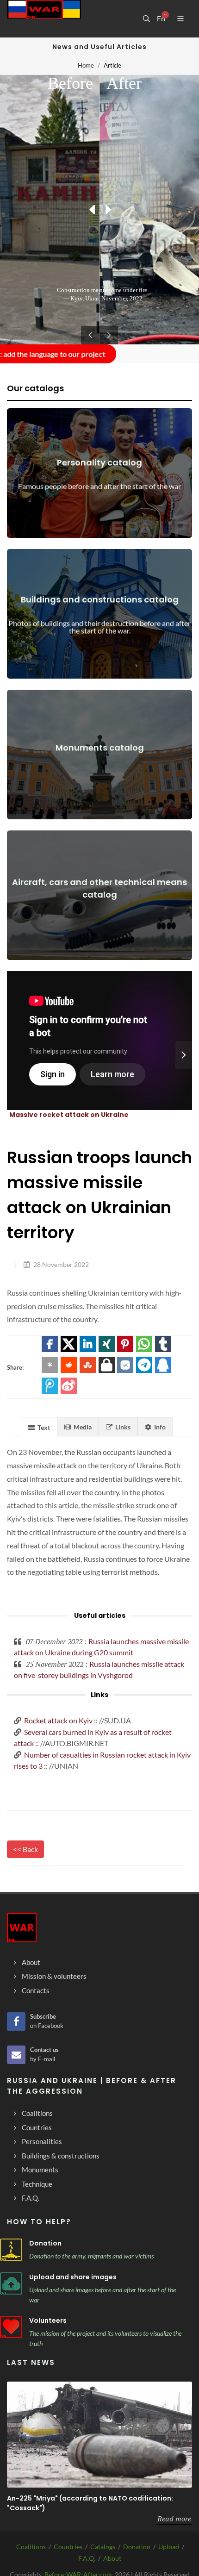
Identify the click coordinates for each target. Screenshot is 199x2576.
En (161, 19)
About (112, 2558)
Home (86, 65)
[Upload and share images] (11, 2283)
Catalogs (103, 2547)
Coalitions (31, 2547)
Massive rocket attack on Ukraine (69, 1115)
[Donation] (11, 2250)
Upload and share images (73, 2277)
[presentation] (184, 1055)
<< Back (25, 1849)
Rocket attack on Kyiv (58, 1720)
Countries (68, 2547)
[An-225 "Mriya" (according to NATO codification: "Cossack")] (99, 2435)
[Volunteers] (11, 2327)
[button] (50, 1344)
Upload (169, 2547)
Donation (45, 2243)
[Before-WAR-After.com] (44, 19)
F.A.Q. (87, 2558)
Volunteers (48, 2320)
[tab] (39, 1426)
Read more (174, 2519)
